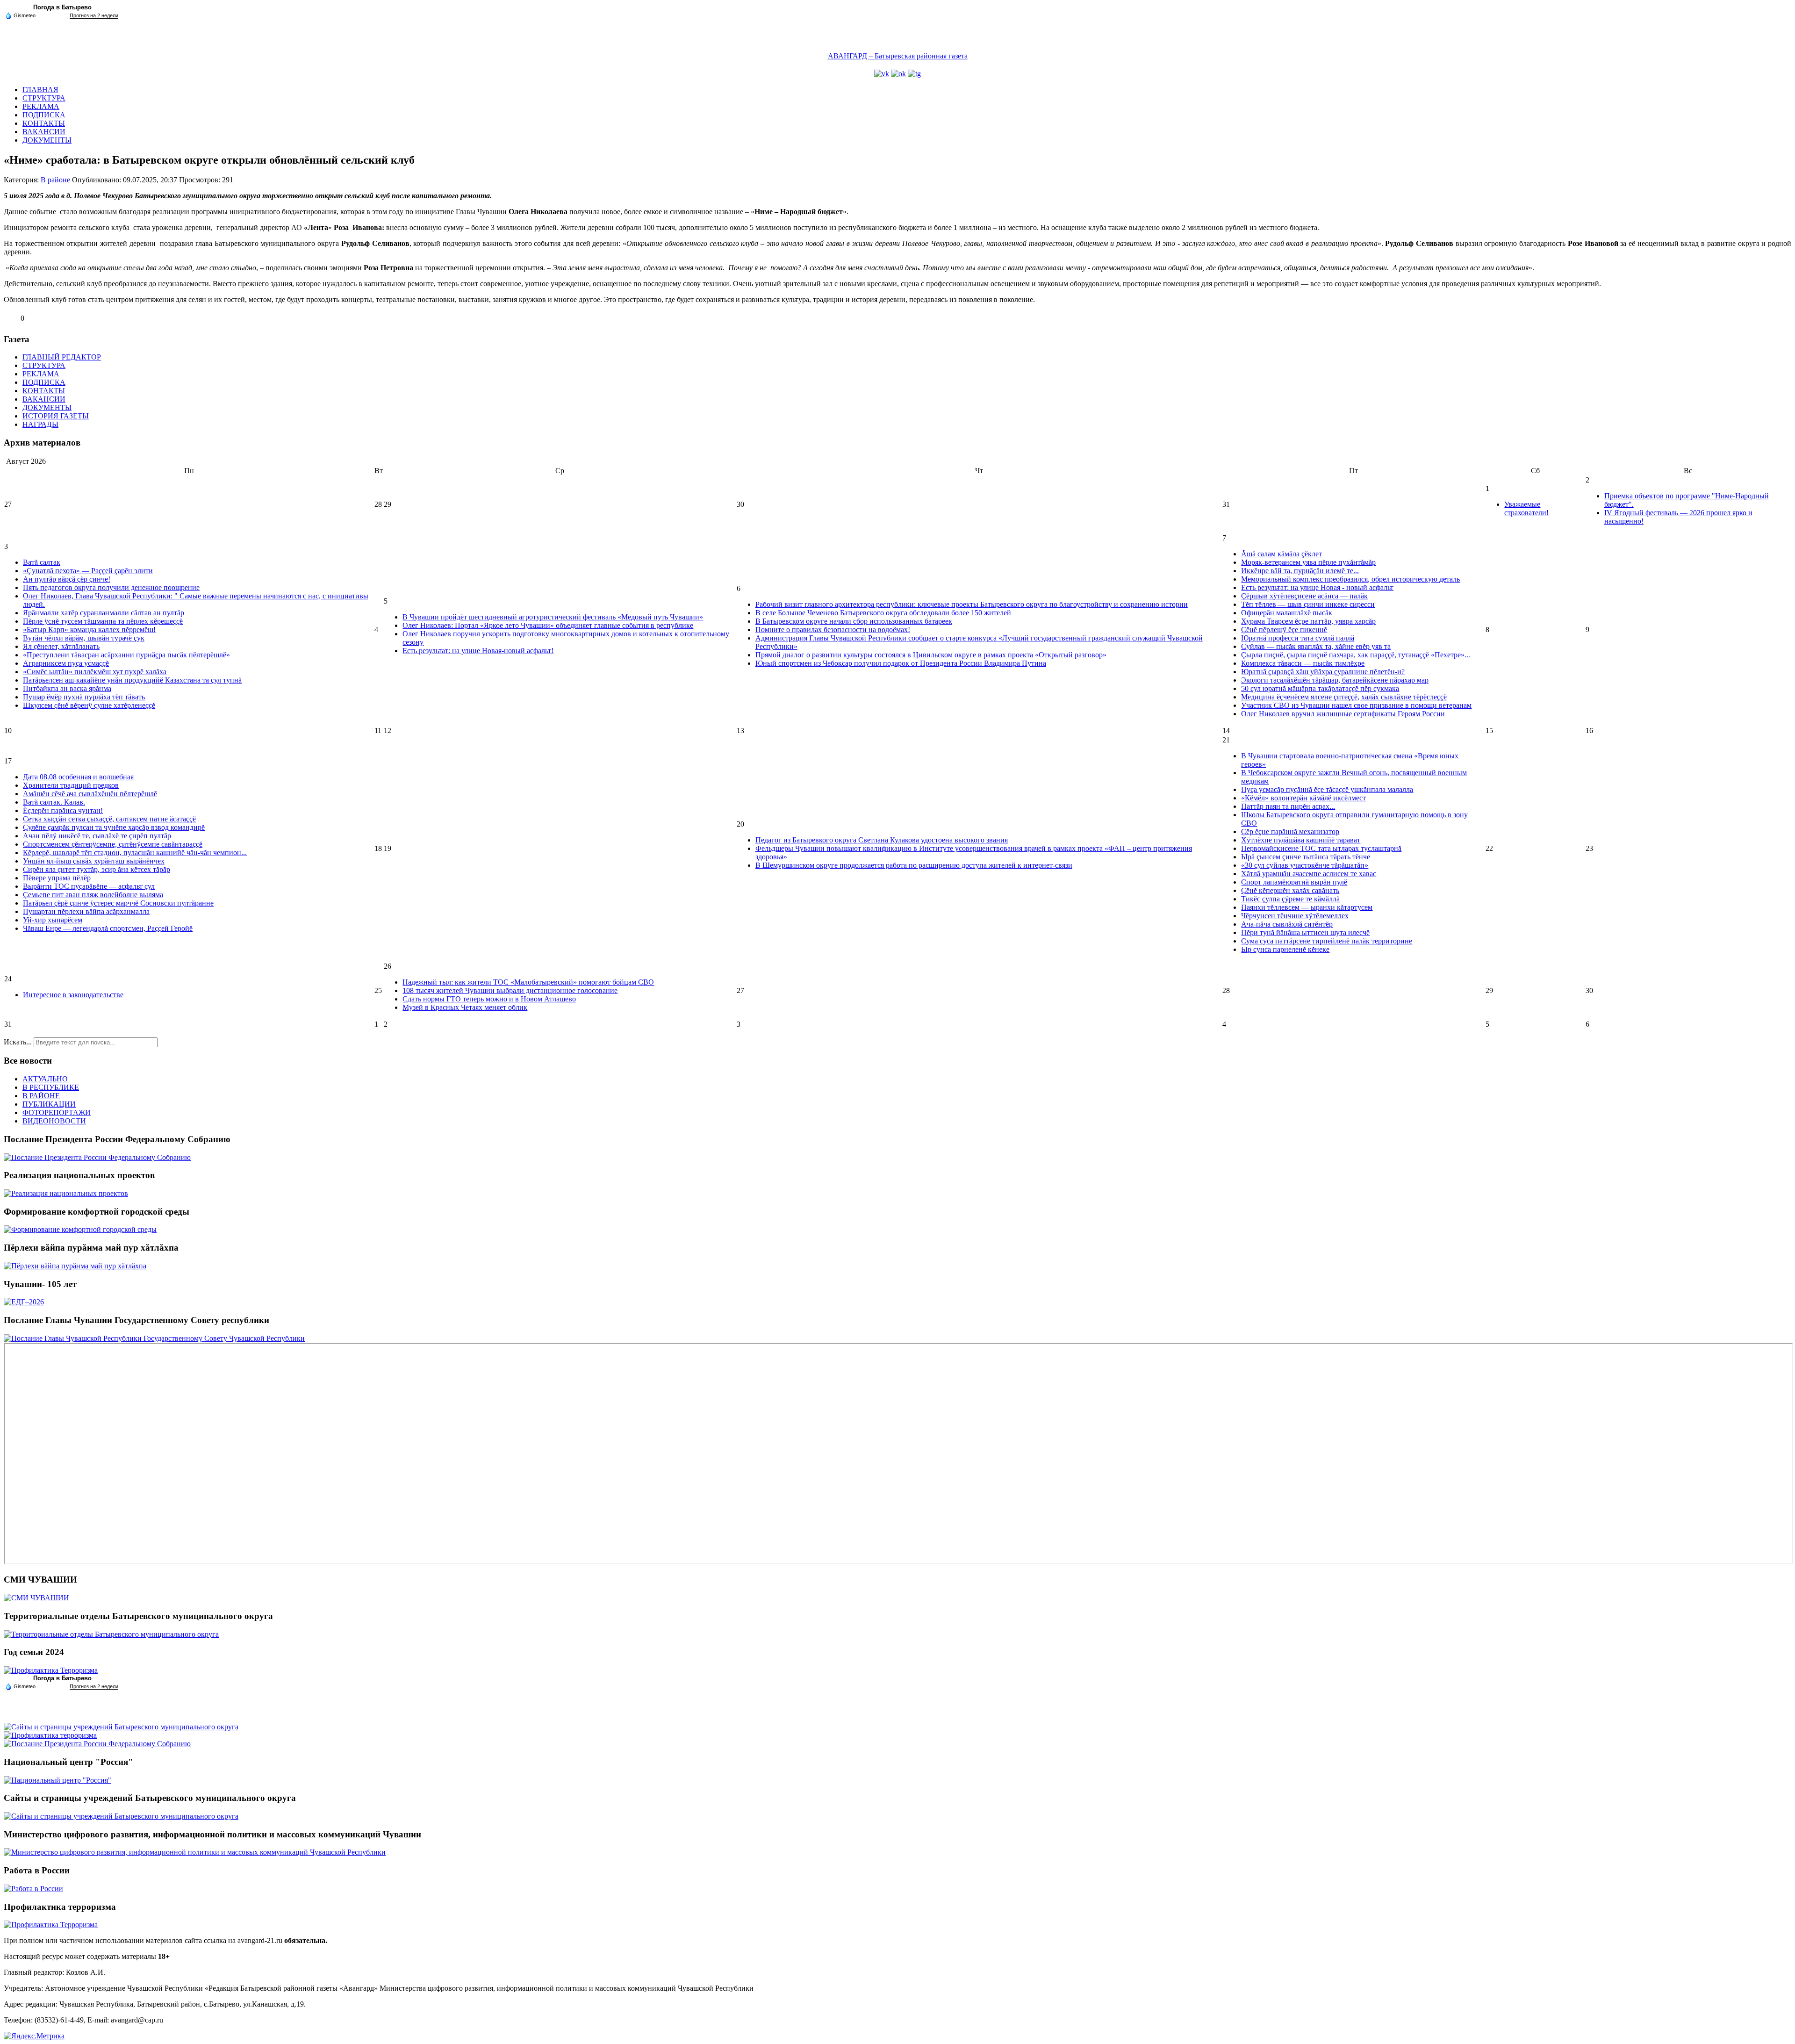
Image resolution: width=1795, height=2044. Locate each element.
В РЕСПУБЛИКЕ (51, 1087)
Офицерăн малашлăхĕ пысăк (1287, 613)
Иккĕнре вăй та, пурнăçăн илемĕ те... (1300, 571)
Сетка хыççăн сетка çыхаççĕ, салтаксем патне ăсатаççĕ (109, 819)
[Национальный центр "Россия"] (57, 1780)
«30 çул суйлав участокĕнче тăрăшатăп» (1305, 865)
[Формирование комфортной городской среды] (80, 1229)
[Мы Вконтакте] (882, 74)
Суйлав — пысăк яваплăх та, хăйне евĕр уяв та (1316, 646)
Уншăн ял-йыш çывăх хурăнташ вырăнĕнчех (94, 861)
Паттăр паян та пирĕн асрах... (1288, 806)
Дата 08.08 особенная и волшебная (78, 777)
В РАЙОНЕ (41, 1096)
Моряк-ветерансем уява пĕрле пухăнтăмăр (1308, 562)
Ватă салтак (42, 562)
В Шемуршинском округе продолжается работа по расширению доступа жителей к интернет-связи (914, 865)
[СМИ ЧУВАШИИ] (36, 1598)
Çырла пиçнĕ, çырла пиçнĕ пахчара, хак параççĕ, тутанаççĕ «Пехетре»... (1356, 655)
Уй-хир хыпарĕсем (53, 920)
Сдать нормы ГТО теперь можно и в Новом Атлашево (489, 999)
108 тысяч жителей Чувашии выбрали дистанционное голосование (510, 990)
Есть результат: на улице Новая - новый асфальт (1317, 587)
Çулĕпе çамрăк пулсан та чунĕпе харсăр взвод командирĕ (114, 827)
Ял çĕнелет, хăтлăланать (61, 646)
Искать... (18, 1042)
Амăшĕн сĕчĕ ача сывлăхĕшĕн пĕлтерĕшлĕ (90, 794)
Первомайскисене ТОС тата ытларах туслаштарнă (1321, 848)
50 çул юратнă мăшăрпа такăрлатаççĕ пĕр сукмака (1320, 688)
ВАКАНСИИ (44, 132)
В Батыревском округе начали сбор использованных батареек (854, 621)
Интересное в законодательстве (73, 995)
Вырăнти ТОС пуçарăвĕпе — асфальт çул (89, 886)
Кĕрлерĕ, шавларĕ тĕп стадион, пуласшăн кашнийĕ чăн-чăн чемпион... (135, 853)
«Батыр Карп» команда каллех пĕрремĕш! (89, 630)
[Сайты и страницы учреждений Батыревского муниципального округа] (121, 1727)
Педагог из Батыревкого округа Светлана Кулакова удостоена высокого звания (882, 840)
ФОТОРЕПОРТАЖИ (57, 1112)
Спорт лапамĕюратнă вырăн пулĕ (1294, 882)
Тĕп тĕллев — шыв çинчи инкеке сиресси (1308, 604)
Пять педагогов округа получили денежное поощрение (111, 587)
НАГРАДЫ (40, 424)
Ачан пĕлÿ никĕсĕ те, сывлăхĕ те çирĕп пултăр (97, 836)
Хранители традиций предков (71, 785)
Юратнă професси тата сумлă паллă (1298, 638)
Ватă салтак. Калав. (54, 802)
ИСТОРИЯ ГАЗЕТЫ (56, 416)
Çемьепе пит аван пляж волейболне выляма (93, 895)
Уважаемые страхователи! (1526, 508)
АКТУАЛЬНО (45, 1079)
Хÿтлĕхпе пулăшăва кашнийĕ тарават (1301, 840)
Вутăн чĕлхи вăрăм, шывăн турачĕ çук (84, 638)
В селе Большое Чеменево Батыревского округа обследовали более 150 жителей (883, 613)
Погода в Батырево (62, 7)
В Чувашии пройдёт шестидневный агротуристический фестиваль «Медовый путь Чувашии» (553, 617)
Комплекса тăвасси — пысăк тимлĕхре (1303, 663)
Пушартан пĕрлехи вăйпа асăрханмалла (86, 911)
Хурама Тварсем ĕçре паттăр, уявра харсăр (1308, 621)
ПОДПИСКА (44, 115)
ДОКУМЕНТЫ (47, 140)
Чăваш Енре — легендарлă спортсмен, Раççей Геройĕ (108, 928)
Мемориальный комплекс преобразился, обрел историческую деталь (1350, 579)
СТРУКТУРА (44, 98)
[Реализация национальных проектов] (66, 1193)
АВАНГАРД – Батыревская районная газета (898, 56)
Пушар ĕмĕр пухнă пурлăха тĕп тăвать (84, 697)
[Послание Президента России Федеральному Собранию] (97, 1157)
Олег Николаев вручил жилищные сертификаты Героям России (1343, 714)
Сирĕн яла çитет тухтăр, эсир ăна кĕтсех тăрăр (97, 869)
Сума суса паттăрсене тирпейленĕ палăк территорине (1327, 941)
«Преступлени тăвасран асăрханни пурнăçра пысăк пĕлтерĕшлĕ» (126, 655)
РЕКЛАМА (41, 106)
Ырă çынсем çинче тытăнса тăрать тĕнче (1306, 857)
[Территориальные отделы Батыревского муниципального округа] (111, 1634)
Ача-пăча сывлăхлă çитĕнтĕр (1287, 924)
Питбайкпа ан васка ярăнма (67, 688)
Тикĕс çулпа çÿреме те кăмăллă (1290, 899)
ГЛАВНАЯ (40, 90)
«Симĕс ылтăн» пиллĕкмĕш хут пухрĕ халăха (95, 672)
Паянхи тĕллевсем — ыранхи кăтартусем (1307, 907)
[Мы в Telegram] (914, 74)
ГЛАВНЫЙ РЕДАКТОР (62, 357)
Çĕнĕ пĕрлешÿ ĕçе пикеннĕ (1284, 630)
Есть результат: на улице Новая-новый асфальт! (478, 651)
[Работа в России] (33, 1889)
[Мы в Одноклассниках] (898, 74)
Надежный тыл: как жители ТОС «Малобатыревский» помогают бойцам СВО (528, 982)
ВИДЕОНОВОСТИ (54, 1121)
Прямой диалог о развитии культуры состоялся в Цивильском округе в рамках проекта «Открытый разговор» (931, 655)
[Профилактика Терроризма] (51, 1670)
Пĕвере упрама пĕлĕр (57, 878)
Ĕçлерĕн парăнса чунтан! (63, 810)
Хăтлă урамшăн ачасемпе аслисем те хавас (1309, 874)
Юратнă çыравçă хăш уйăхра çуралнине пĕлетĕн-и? (1323, 672)
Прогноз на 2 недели (94, 15)
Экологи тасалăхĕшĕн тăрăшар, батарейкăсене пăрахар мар (1335, 680)
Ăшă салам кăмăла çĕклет (1282, 554)
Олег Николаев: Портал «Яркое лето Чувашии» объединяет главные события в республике (548, 625)
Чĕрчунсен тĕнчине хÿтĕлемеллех (1295, 916)
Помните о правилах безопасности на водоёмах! (833, 630)
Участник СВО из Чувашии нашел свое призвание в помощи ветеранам (1356, 705)
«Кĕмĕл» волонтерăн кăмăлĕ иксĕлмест (1303, 798)
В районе (55, 180)
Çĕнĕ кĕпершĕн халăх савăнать (1290, 890)
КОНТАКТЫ (44, 123)
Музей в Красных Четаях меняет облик (465, 1007)
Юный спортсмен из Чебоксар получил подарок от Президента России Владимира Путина (901, 663)
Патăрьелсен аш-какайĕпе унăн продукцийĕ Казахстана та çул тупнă (132, 680)
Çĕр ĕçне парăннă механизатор (1290, 831)
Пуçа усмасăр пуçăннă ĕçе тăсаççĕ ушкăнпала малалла (1327, 789)
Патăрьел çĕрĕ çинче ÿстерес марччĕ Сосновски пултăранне (118, 903)
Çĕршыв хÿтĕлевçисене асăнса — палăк (1304, 596)
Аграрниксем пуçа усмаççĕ (66, 663)
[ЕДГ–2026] (24, 1302)
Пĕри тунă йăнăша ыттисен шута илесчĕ (1305, 932)
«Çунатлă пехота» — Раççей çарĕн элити (88, 571)
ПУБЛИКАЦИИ (49, 1104)
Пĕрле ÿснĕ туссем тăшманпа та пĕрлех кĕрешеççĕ (103, 621)
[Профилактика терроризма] (50, 1735)
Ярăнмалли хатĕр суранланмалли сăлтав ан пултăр (104, 613)
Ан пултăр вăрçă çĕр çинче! (67, 579)
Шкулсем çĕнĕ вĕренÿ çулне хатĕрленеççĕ (89, 705)
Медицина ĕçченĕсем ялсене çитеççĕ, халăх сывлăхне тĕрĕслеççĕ (1344, 697)
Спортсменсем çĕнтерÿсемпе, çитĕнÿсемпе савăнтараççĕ (113, 844)
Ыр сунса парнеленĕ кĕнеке (1285, 949)
